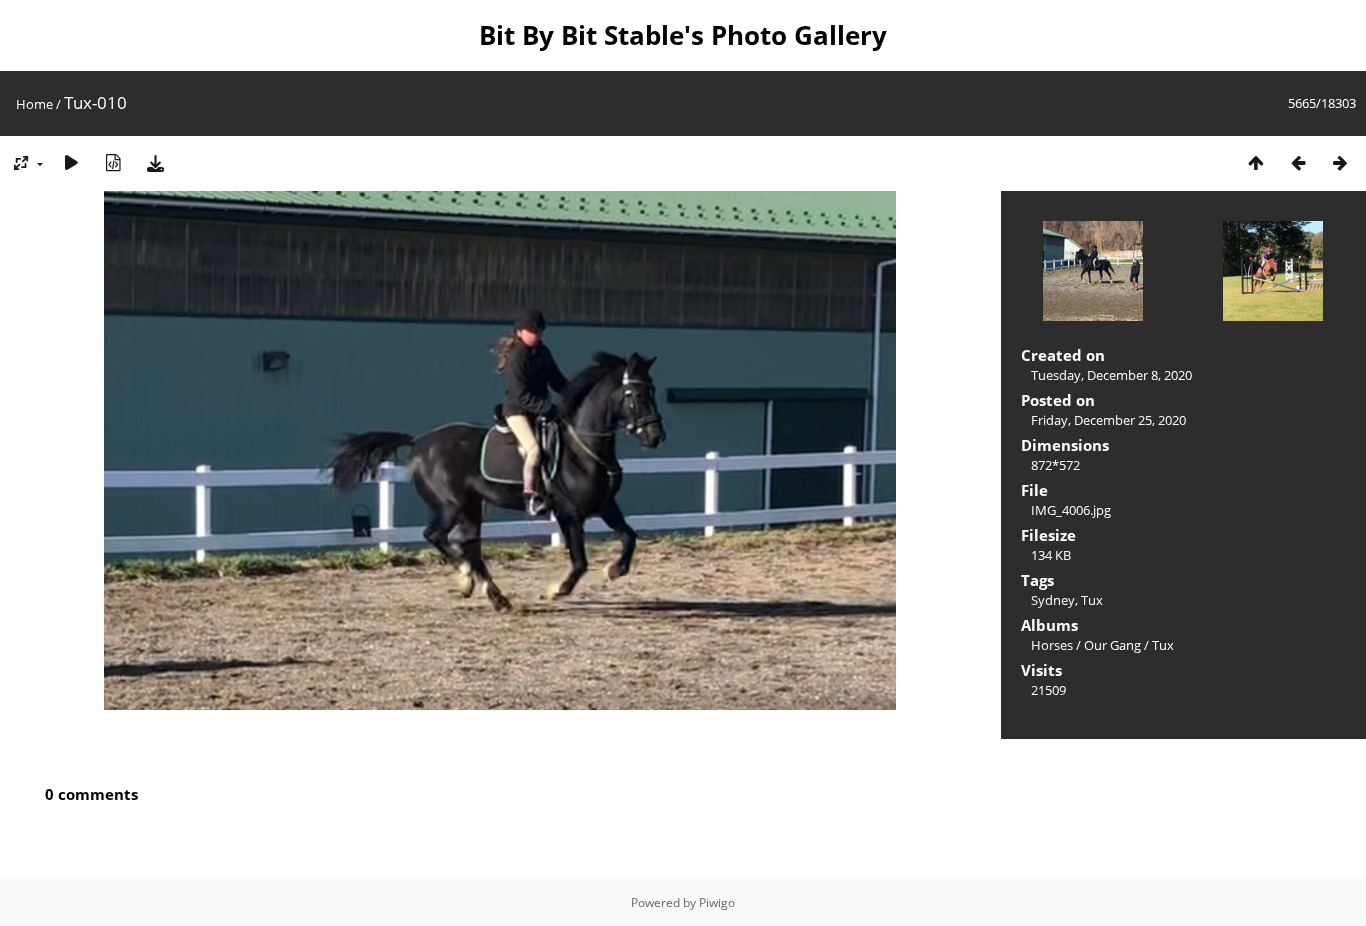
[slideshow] (71, 162)
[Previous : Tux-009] (1298, 162)
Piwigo (717, 902)
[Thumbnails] (1256, 162)
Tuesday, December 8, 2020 (1111, 375)
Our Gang (1112, 645)
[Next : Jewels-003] (1340, 162)
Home (34, 104)
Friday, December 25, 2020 (1108, 420)
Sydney (1053, 600)
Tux (1092, 600)
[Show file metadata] (113, 162)
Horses (1052, 645)
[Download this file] (155, 162)
